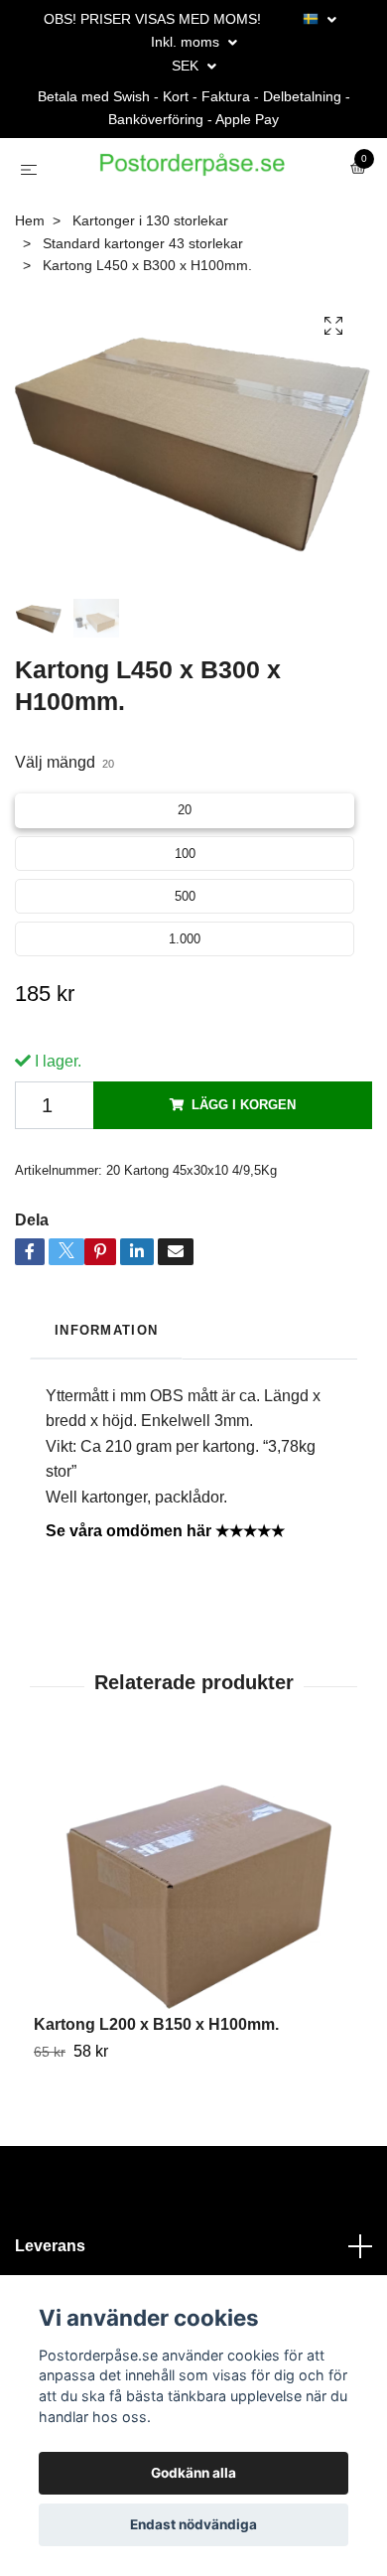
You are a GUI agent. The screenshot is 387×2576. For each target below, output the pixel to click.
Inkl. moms (187, 42)
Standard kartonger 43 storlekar (143, 300)
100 (185, 910)
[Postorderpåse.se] (181, 212)
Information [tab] (106, 1387)
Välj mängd (64, 820)
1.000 (185, 996)
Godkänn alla (193, 2473)
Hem (30, 278)
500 (185, 953)
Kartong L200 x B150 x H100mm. (156, 2081)
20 (185, 866)
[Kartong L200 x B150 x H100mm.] (193, 1936)
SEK (187, 66)
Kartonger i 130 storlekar (150, 278)
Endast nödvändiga (193, 2524)
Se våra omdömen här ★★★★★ (165, 1587)
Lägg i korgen (244, 1161)
